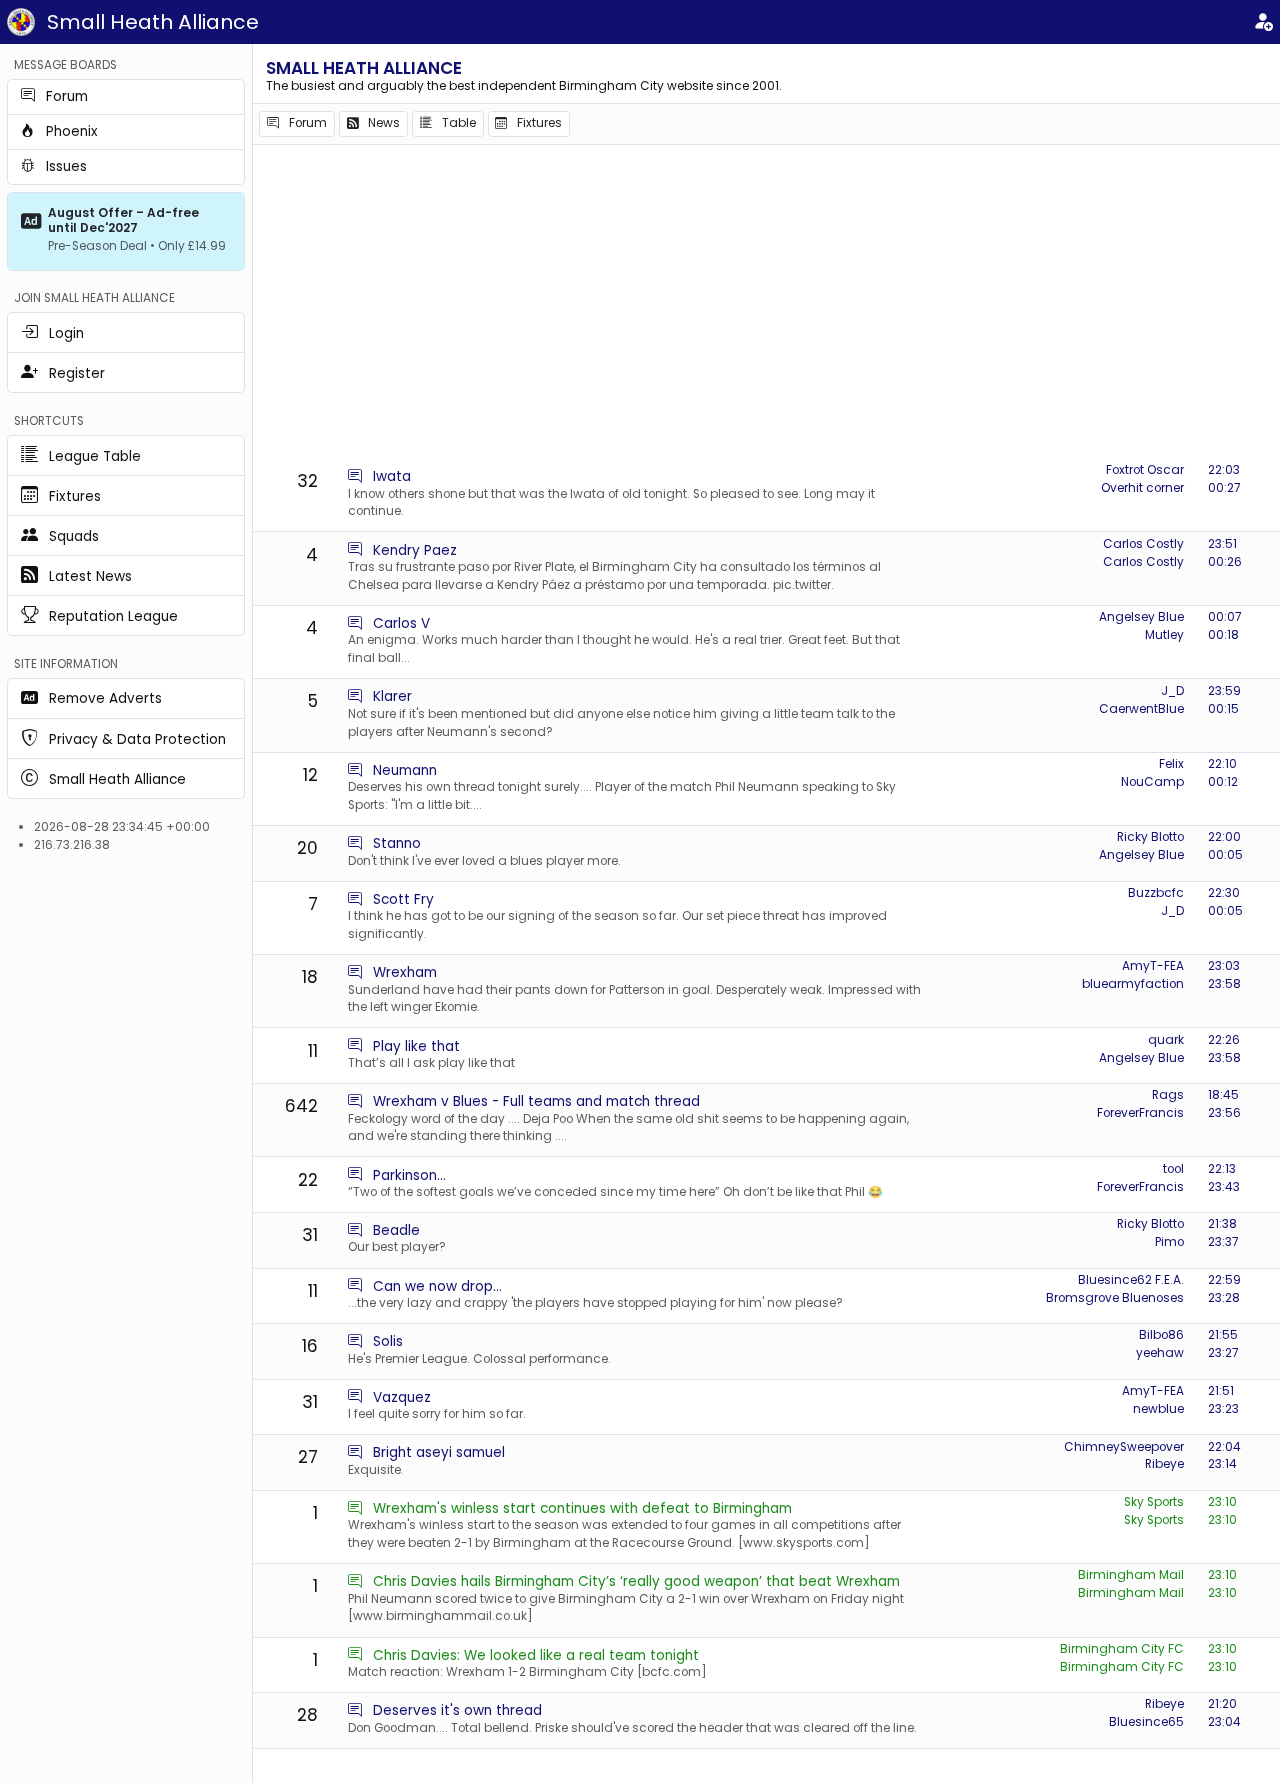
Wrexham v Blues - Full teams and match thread (536, 1101)
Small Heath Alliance (153, 22)
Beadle (396, 1230)
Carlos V (401, 623)
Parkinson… (409, 1175)
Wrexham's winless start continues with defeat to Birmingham (582, 1508)
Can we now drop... (437, 1286)
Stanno (397, 843)
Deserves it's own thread (457, 1710)
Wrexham (405, 972)
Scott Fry (403, 899)
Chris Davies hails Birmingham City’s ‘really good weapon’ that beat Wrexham (636, 1581)
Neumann (405, 770)
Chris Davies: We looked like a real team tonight (536, 1655)
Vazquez (402, 1397)
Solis (388, 1341)
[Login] (1263, 22)
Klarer (392, 696)
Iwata (392, 476)
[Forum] (355, 476)
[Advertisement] (772, 305)
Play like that (416, 1046)
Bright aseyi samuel (439, 1452)
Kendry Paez (415, 550)
